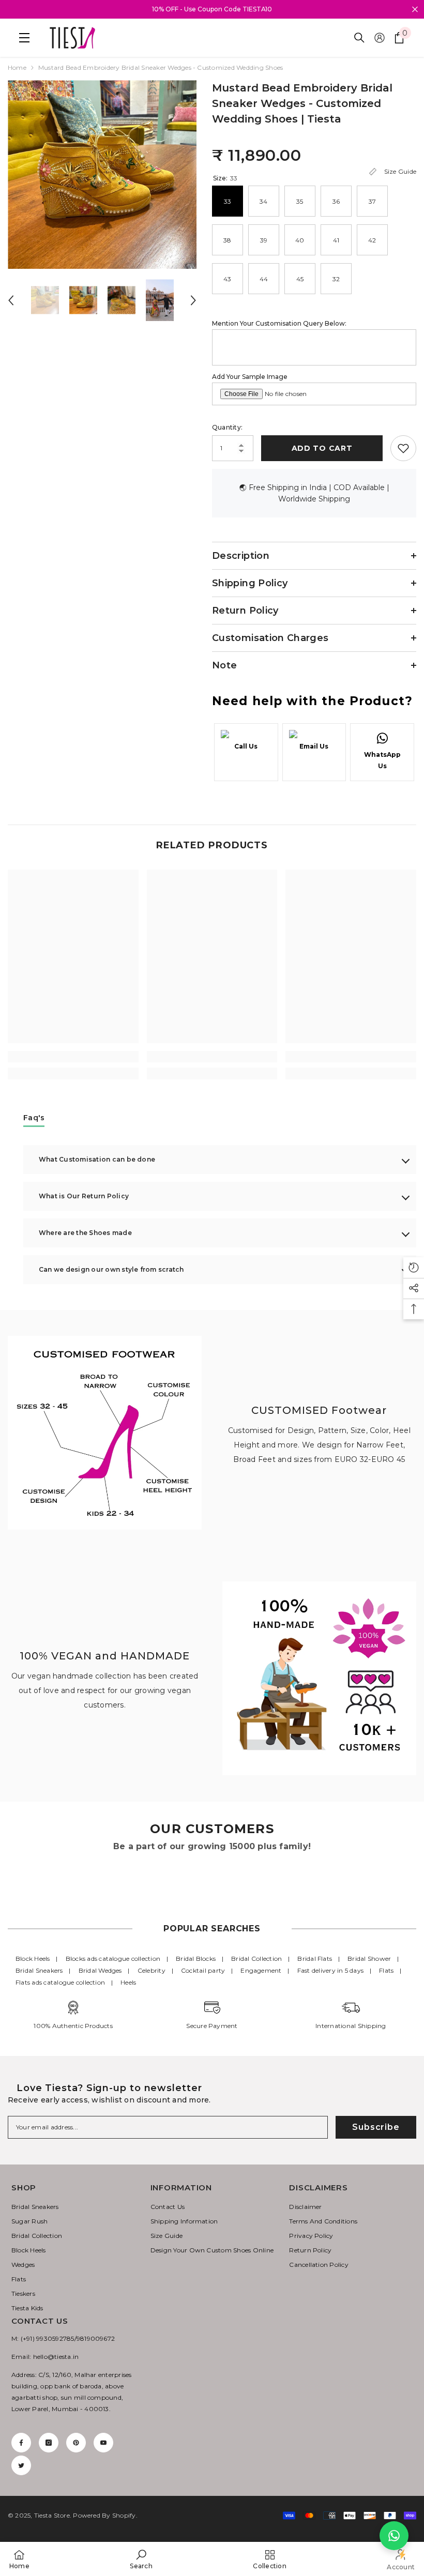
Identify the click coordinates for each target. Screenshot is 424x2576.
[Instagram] (49, 2443)
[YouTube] (103, 2443)
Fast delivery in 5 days (331, 1970)
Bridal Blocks (196, 1958)
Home (17, 67)
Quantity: (227, 427)
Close (415, 10)
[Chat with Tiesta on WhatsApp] (394, 2536)
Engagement (261, 1970)
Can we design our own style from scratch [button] (111, 1269)
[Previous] (11, 300)
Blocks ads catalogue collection (113, 1958)
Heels (128, 1982)
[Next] (193, 300)
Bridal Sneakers (39, 1970)
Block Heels (33, 1958)
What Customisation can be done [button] (97, 1159)
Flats (386, 1970)
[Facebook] (21, 2443)
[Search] (359, 38)
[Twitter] (21, 2465)
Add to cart (322, 448)
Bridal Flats (315, 1958)
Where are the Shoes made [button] (85, 1233)
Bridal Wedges (100, 1970)
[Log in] (380, 38)
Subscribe (376, 2127)
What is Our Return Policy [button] (84, 1196)
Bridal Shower (369, 1958)
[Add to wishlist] (403, 448)
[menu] (22, 38)
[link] (73, 1057)
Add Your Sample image (250, 377)
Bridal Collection (256, 1958)
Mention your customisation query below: (279, 323)
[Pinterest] (76, 2443)
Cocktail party (203, 1970)
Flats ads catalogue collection (60, 1982)
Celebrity (152, 1970)
